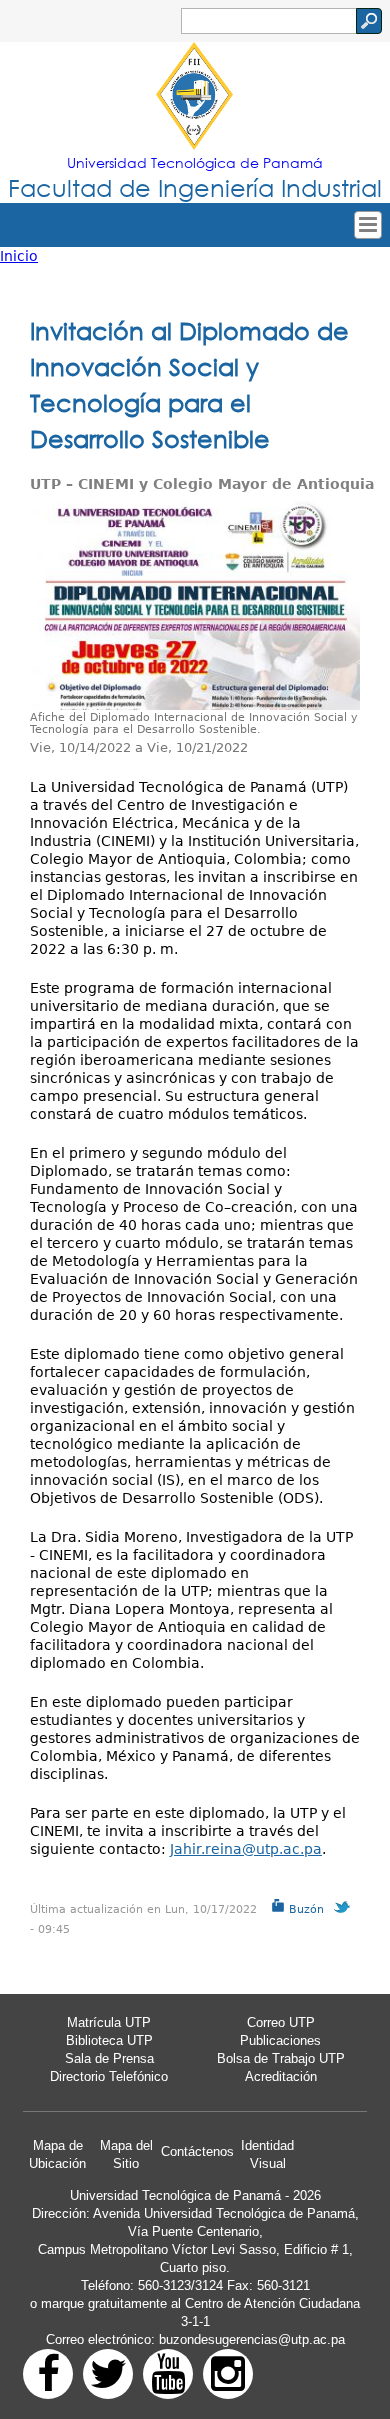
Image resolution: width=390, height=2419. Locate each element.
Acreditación (281, 2076)
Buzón (304, 1909)
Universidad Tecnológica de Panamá (195, 162)
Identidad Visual (267, 2154)
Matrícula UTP (109, 2022)
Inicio (19, 256)
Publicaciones (280, 2040)
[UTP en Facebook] (48, 2374)
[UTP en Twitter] (108, 2374)
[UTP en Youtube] (168, 2374)
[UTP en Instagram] (228, 2374)
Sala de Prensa (109, 2058)
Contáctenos (197, 2151)
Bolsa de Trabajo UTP (281, 2058)
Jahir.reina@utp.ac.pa (246, 1849)
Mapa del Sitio (126, 2154)
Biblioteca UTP (109, 2040)
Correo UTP (281, 2022)
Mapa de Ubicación (57, 2154)
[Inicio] (195, 98)
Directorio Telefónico (109, 2076)
